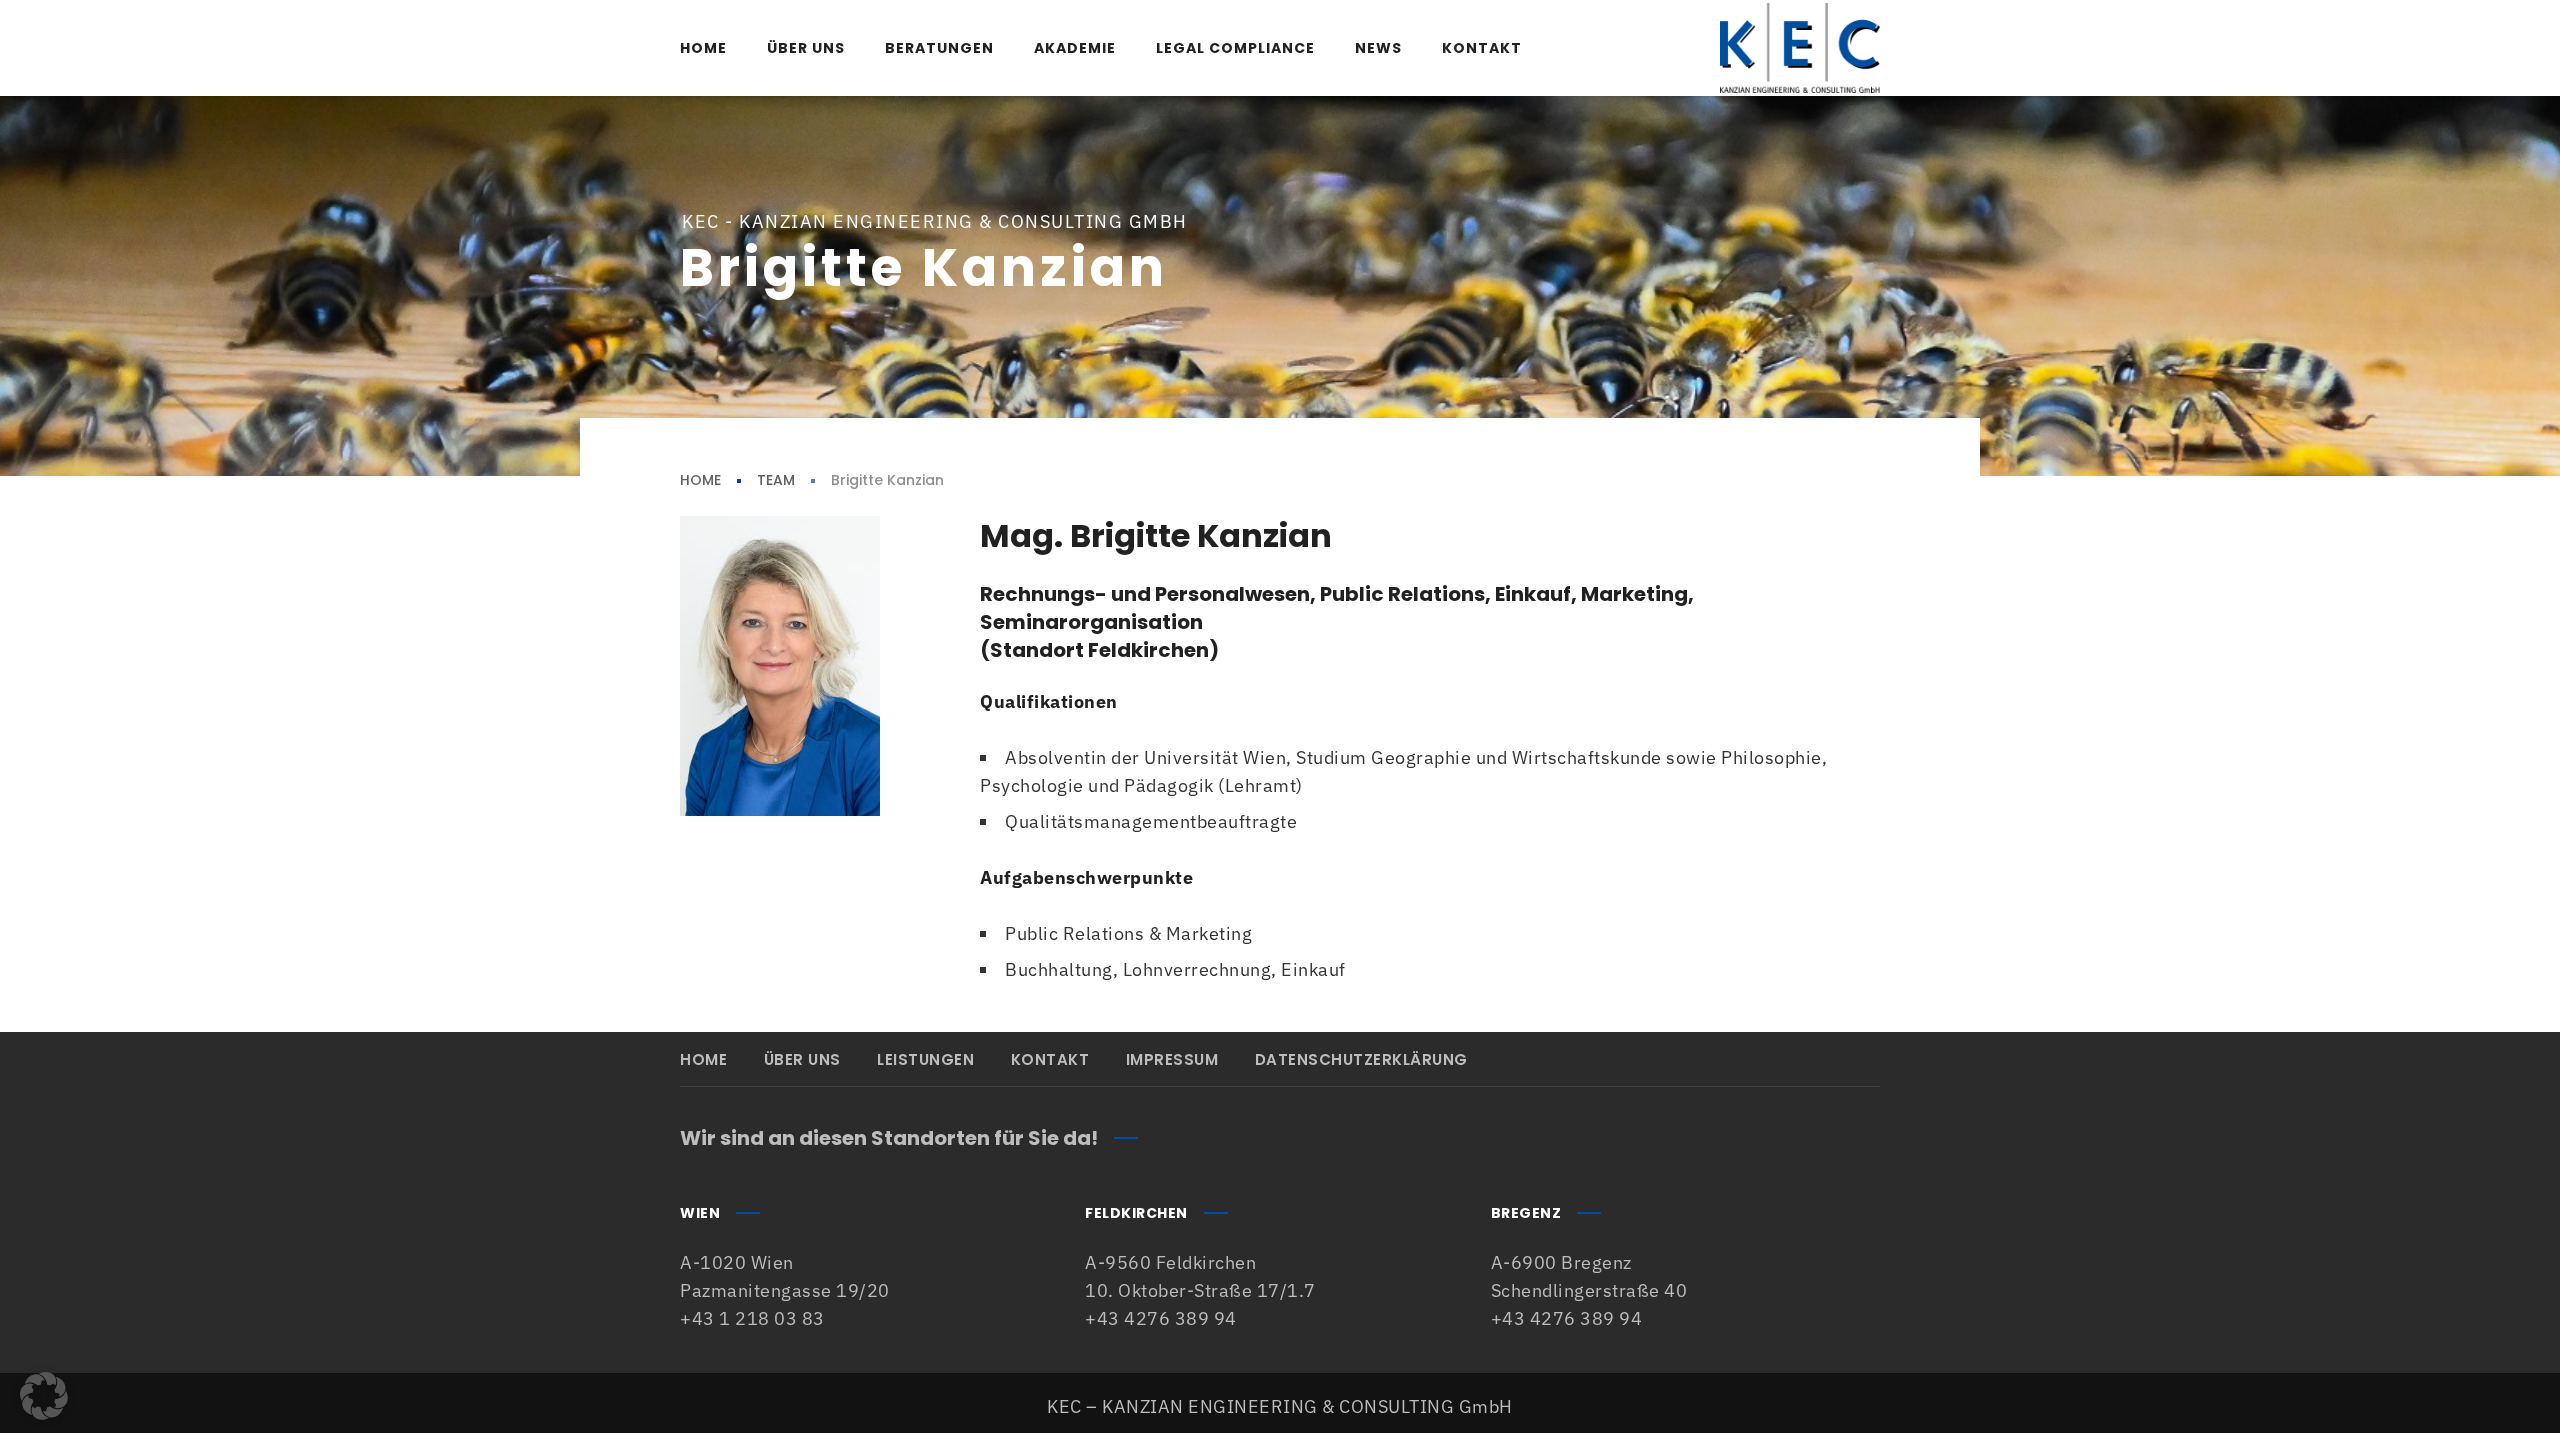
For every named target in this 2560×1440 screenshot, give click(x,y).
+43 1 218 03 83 (752, 1318)
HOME (700, 480)
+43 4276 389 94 (1161, 1318)
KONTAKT (1050, 1059)
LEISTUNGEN (925, 1059)
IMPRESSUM (1172, 1059)
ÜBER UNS (802, 1059)
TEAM (776, 480)
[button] (44, 1396)
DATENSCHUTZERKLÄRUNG (1361, 1059)
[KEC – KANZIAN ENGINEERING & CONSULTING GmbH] (1800, 48)
